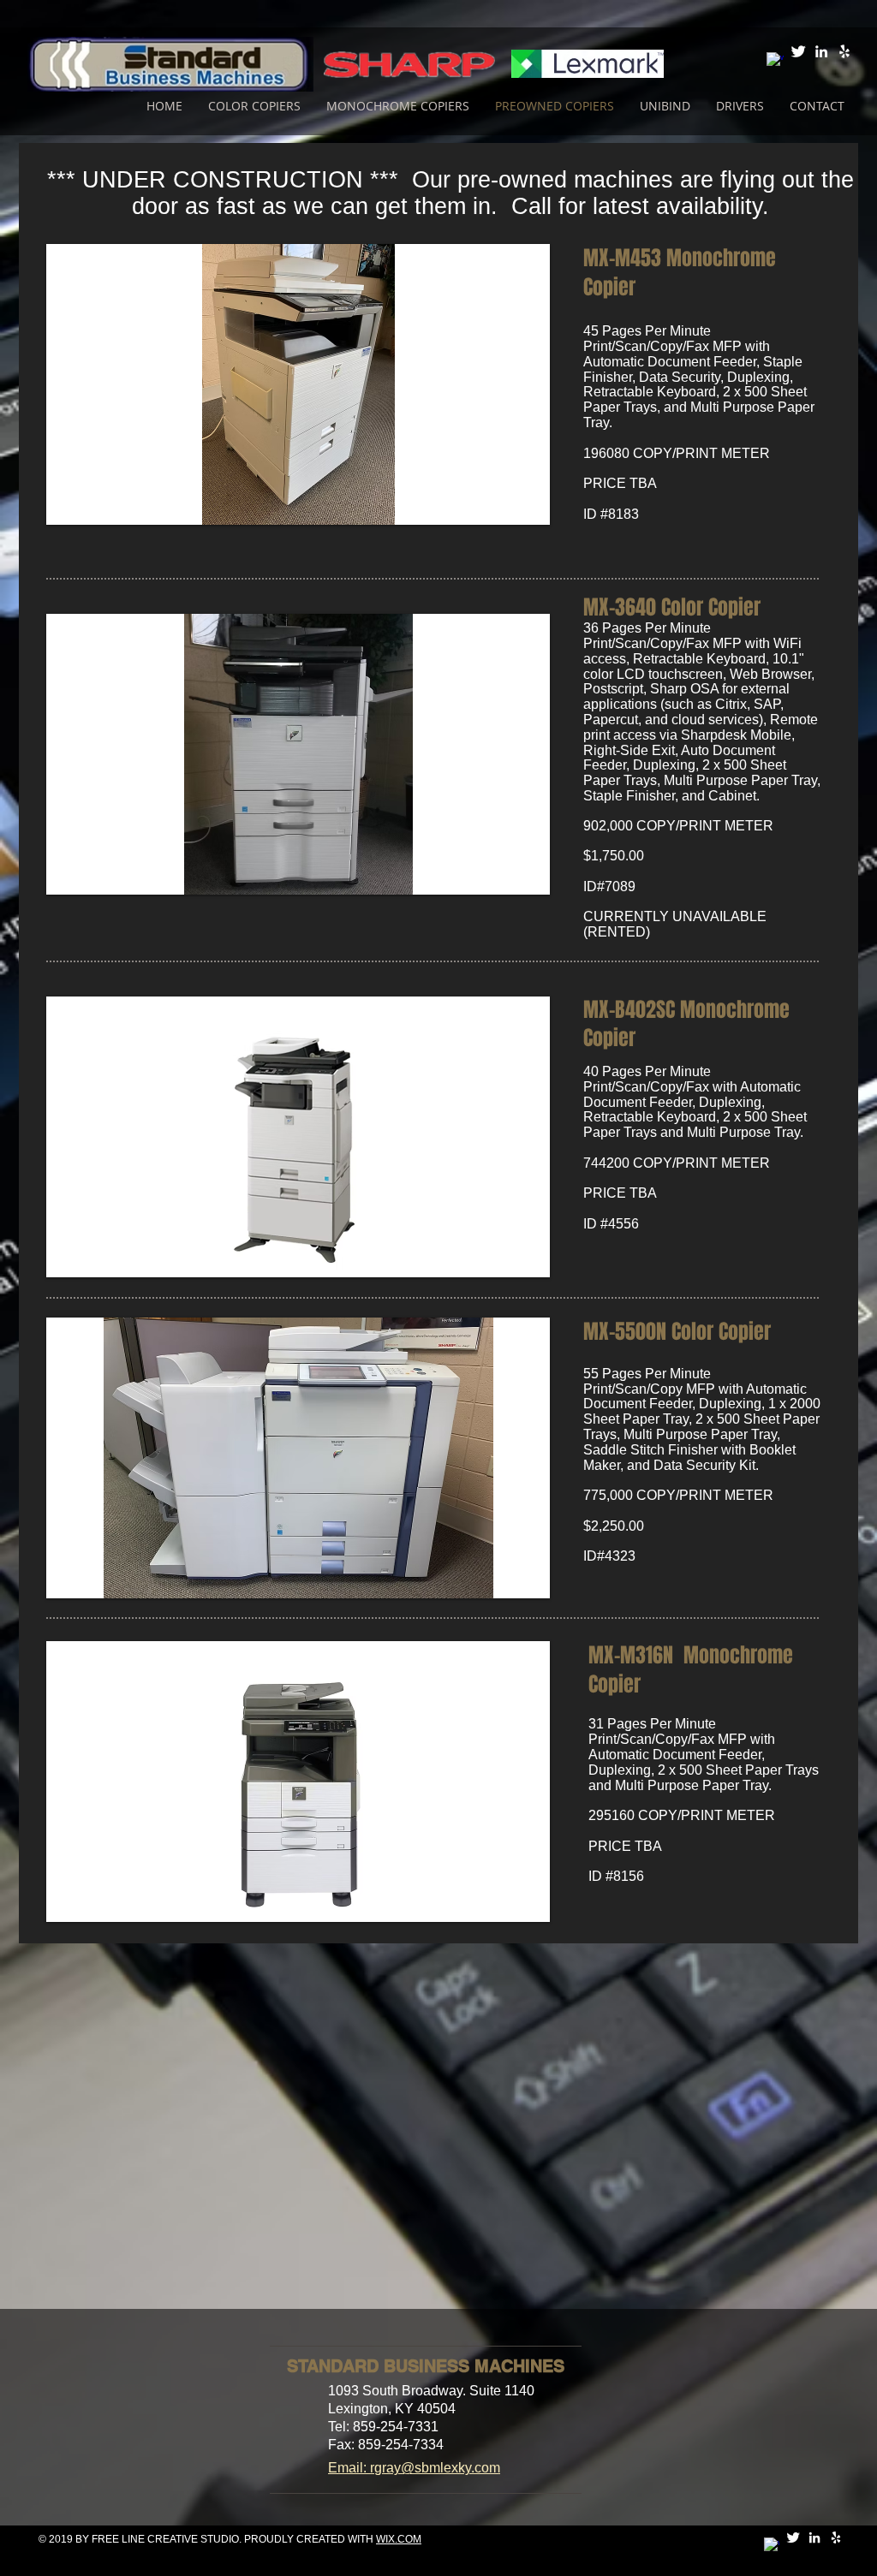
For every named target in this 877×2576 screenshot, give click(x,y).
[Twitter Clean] (798, 51)
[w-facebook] (775, 61)
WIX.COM (399, 2539)
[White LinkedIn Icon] (821, 51)
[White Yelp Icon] (844, 51)
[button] (298, 384)
